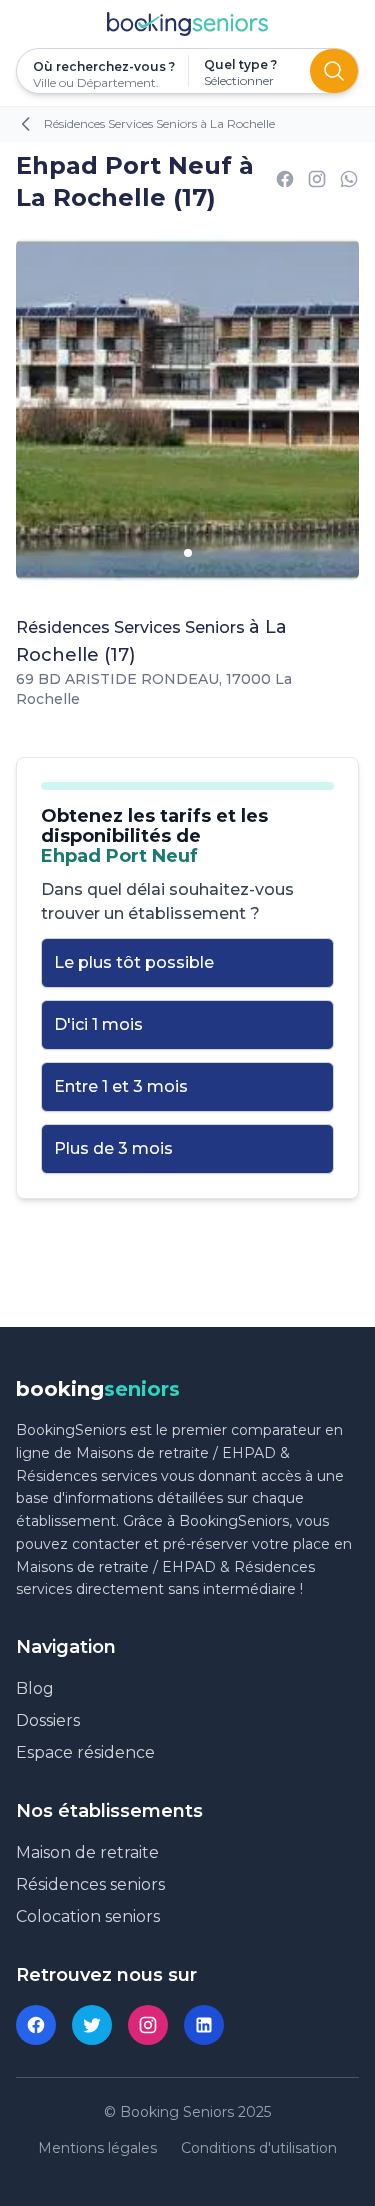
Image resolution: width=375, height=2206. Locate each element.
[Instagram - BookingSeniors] (148, 2025)
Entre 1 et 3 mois (121, 1086)
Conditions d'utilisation (259, 2148)
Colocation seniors (88, 1916)
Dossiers (48, 1720)
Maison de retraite (87, 1852)
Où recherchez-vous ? (102, 66)
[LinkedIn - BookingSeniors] (204, 2025)
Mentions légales (97, 2148)
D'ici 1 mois (98, 1024)
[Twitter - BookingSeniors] (92, 2025)
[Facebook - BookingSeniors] (36, 2025)
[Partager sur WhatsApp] (349, 182)
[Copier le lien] (317, 182)
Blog (35, 1688)
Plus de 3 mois (113, 1148)
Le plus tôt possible (134, 962)
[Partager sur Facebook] (285, 182)
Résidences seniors (90, 1884)
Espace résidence (85, 1752)
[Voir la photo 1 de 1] (188, 553)
